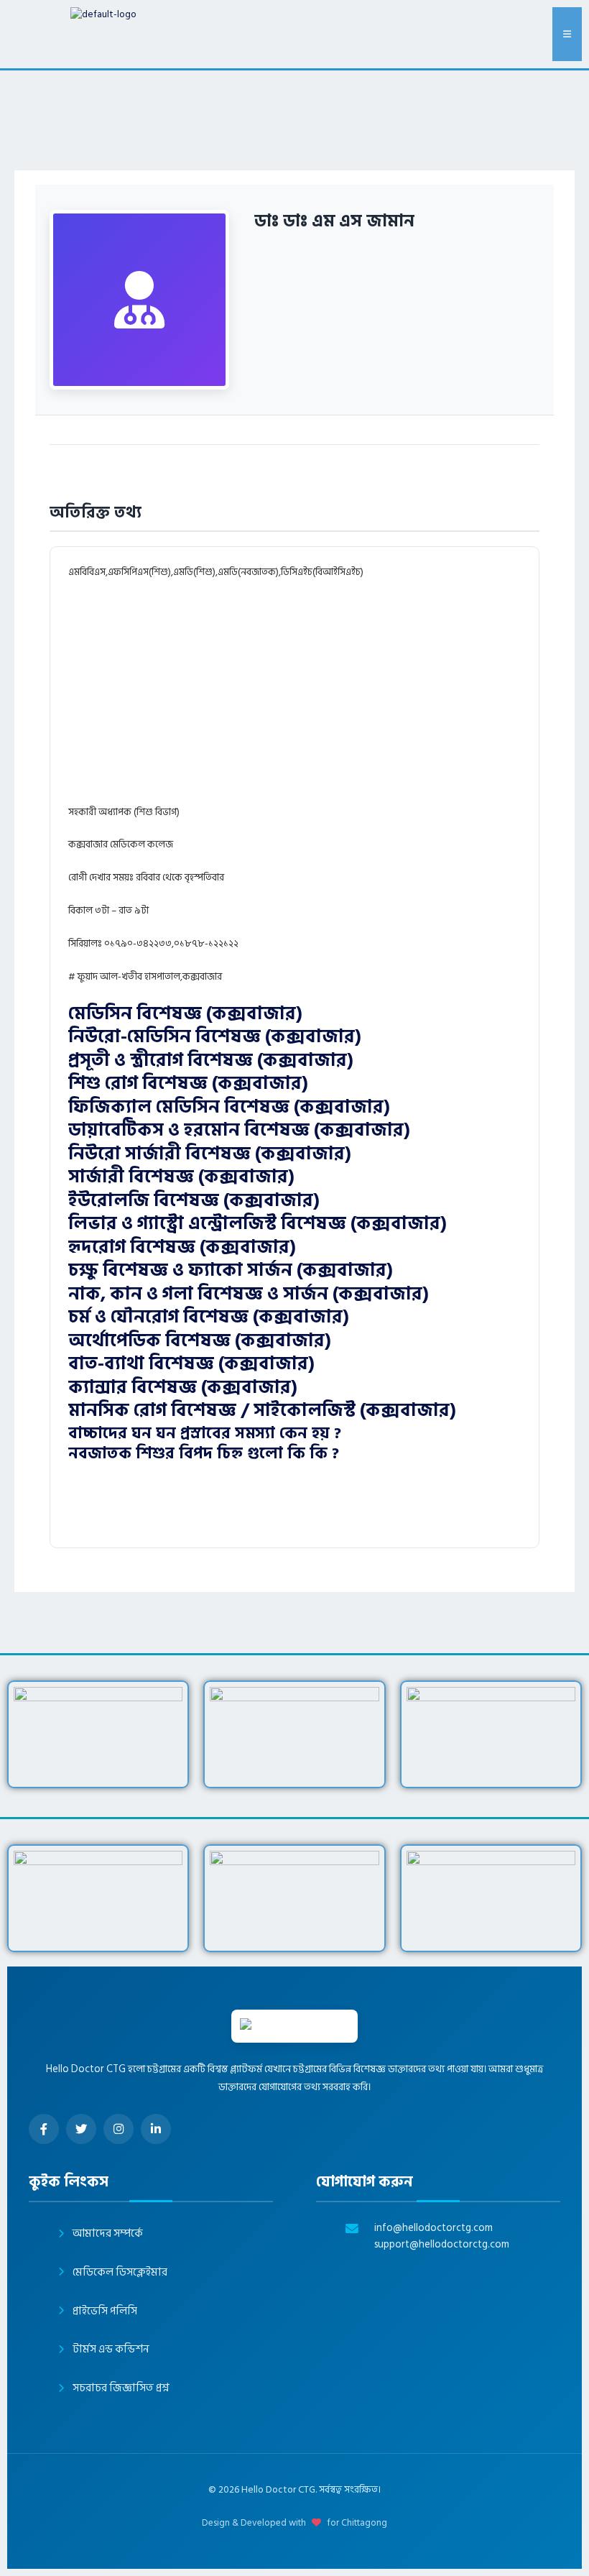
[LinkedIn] (156, 2129)
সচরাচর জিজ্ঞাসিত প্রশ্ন (121, 2388)
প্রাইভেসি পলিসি (105, 2311)
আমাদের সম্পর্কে (108, 2234)
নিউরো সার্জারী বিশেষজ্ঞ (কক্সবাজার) (210, 1154)
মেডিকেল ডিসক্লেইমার (120, 2272)
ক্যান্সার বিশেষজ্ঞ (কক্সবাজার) (183, 1388)
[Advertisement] (327, 699)
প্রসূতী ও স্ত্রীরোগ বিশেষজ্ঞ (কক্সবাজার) (211, 1061)
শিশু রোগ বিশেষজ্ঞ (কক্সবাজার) (188, 1084)
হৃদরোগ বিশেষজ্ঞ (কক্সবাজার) (182, 1247)
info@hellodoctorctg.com (433, 2228)
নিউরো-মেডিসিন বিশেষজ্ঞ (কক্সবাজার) (215, 1037)
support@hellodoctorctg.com (442, 2245)
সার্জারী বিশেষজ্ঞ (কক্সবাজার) (181, 1177)
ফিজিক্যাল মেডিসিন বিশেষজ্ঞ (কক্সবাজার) (229, 1107)
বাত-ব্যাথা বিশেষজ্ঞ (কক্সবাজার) (191, 1364)
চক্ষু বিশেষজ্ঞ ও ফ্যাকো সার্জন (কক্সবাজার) (231, 1270)
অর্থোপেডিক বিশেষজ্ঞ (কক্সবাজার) (200, 1341)
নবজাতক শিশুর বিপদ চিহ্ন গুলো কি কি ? (204, 1453)
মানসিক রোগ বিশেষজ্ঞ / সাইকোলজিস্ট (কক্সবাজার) (262, 1411)
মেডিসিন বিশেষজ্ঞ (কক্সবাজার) (185, 1014)
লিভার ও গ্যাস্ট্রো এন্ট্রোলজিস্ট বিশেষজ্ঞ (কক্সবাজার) (258, 1224)
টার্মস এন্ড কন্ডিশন (111, 2349)
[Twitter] (81, 2129)
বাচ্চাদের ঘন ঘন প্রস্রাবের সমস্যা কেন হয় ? (205, 1433)
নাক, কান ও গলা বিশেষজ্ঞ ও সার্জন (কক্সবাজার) (249, 1294)
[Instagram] (119, 2129)
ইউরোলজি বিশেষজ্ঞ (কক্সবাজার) (194, 1201)
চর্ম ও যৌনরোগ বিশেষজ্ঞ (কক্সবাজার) (209, 1317)
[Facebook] (44, 2129)
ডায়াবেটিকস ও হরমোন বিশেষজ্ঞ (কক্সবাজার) (239, 1130)
